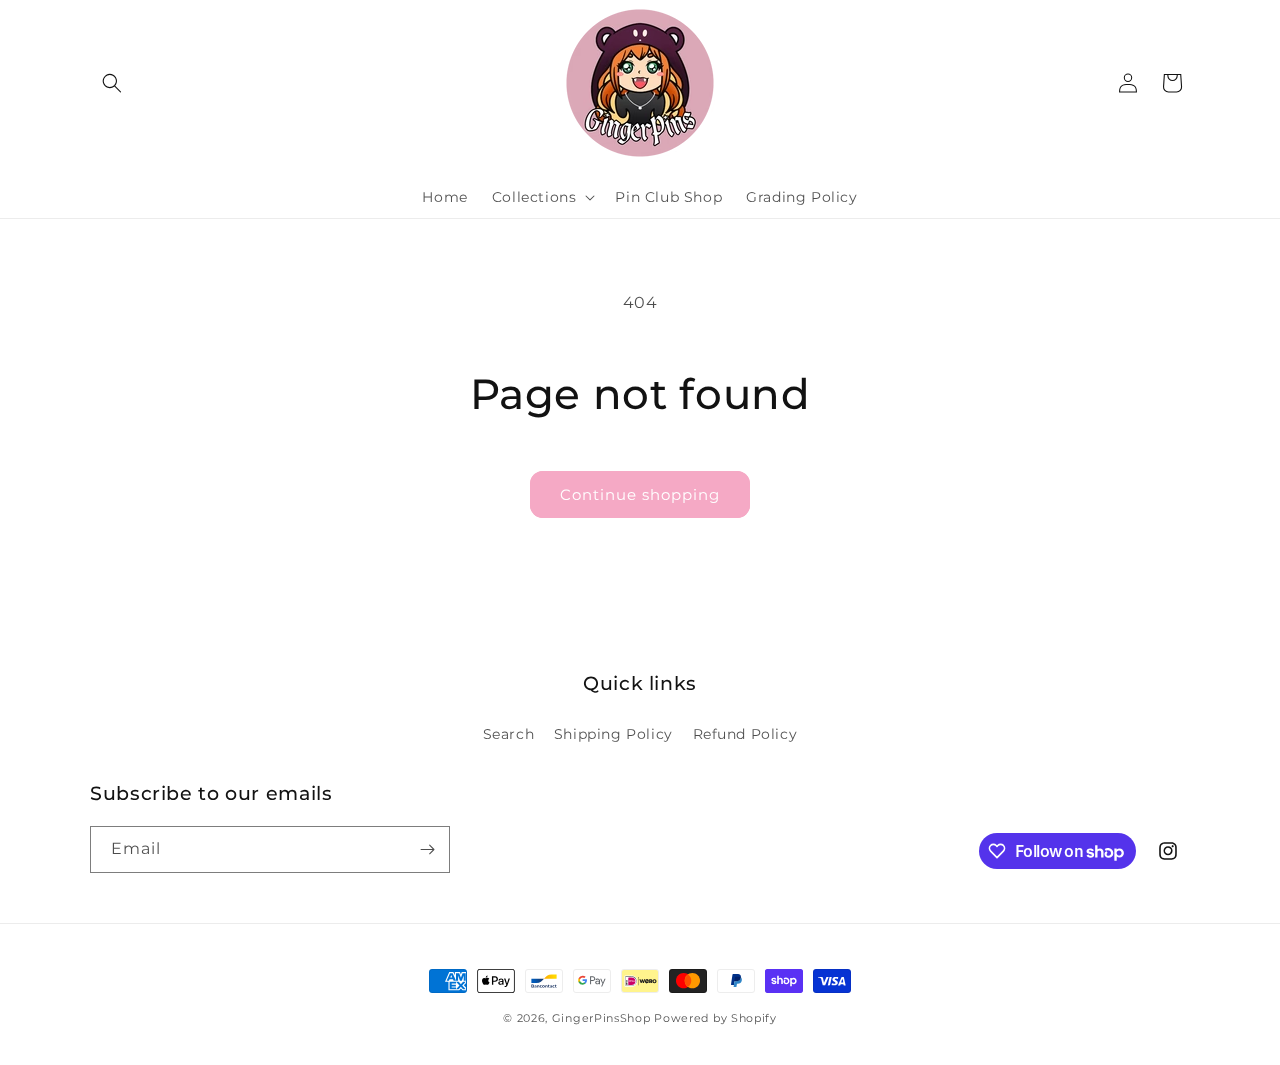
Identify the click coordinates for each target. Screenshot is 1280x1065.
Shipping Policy (613, 734)
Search (509, 734)
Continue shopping (640, 494)
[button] (112, 83)
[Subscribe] (427, 849)
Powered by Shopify (715, 1018)
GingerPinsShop (601, 1018)
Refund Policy (745, 734)
